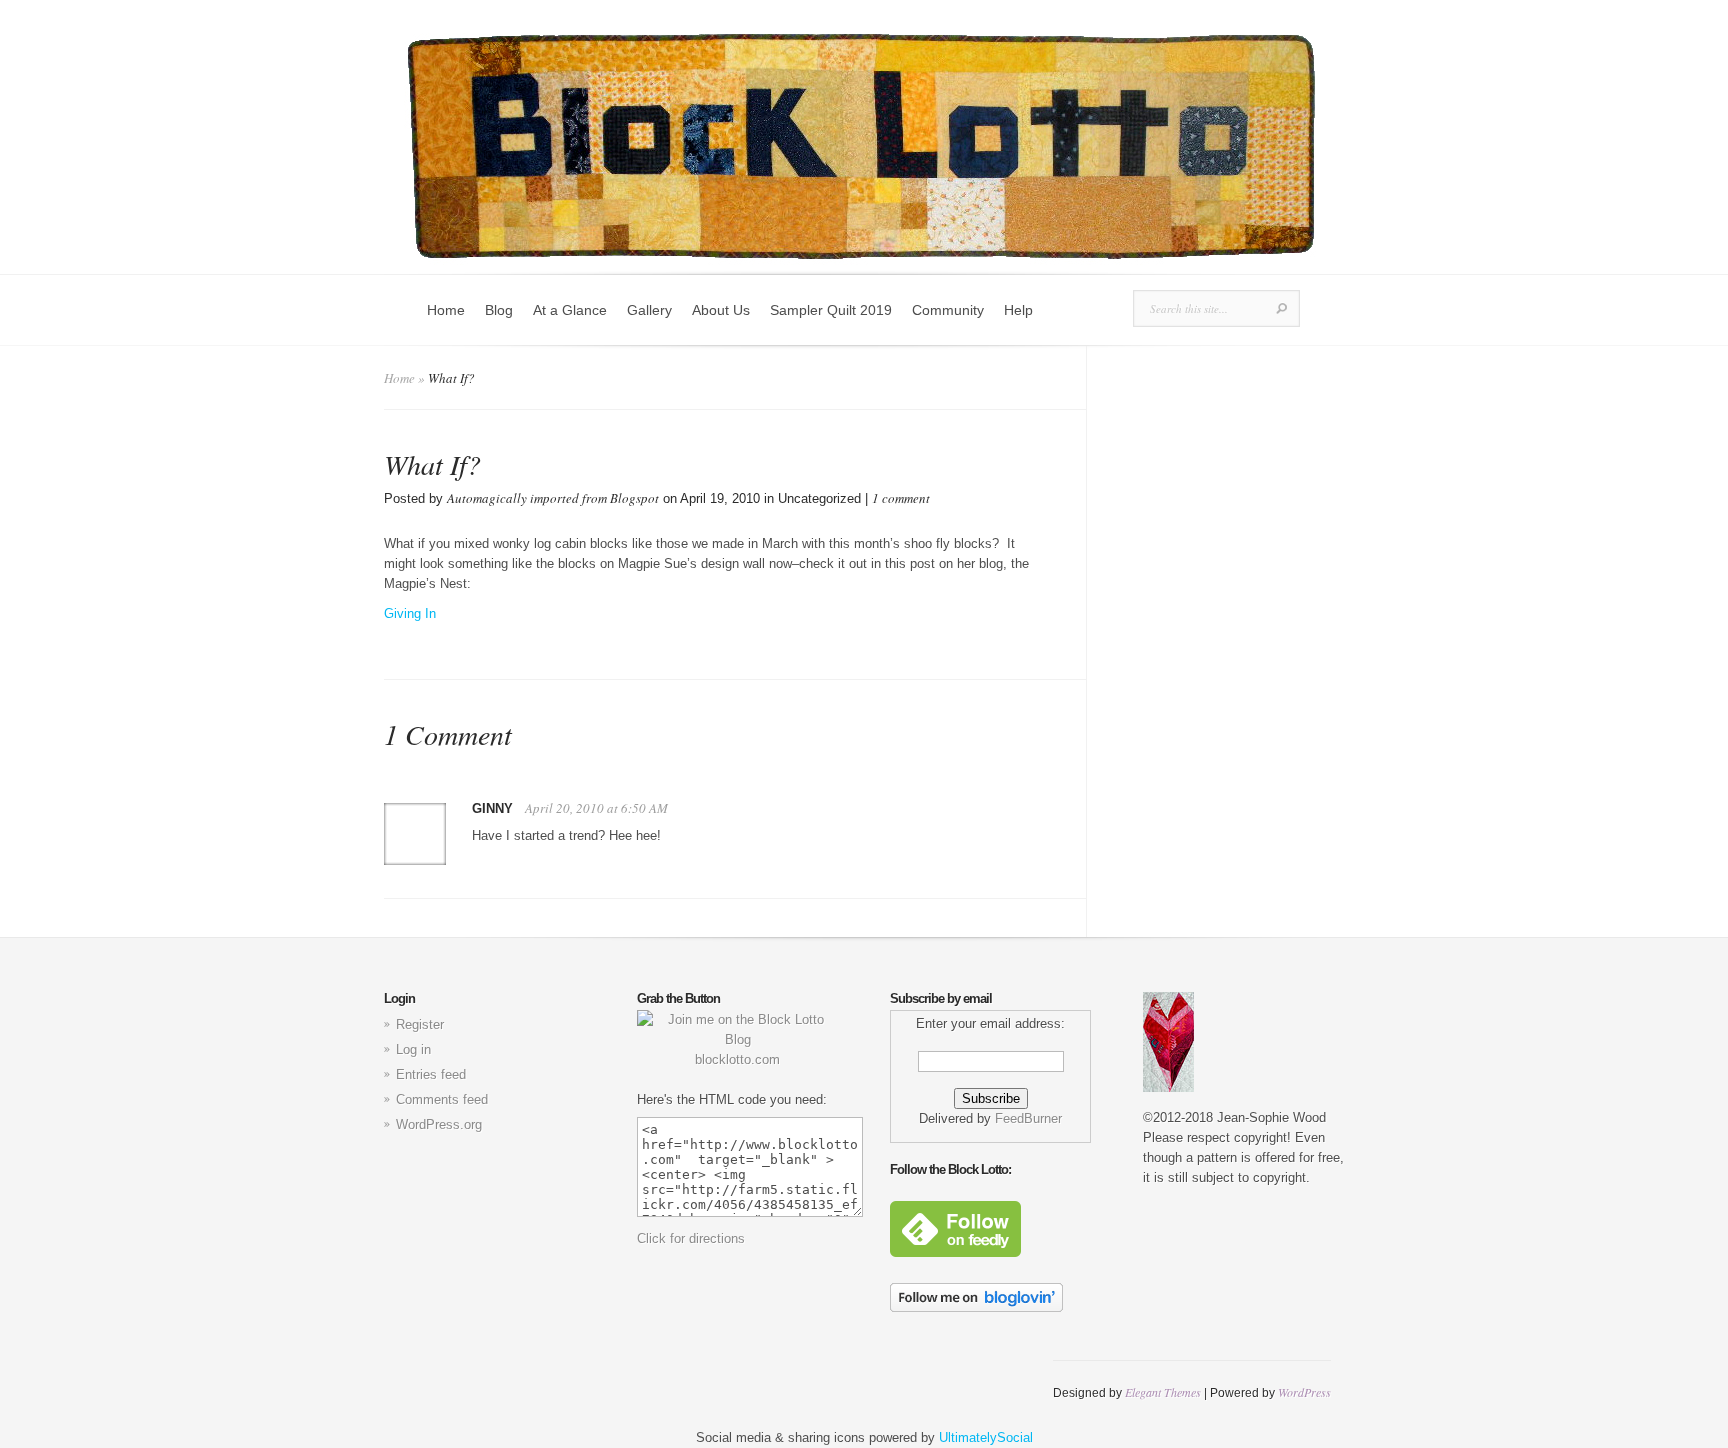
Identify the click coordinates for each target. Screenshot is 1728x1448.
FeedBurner (1028, 1118)
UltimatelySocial (986, 1437)
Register (420, 1024)
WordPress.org (439, 1124)
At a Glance (570, 310)
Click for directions (691, 1238)
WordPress (1304, 1392)
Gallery (649, 310)
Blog (499, 310)
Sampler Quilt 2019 (831, 310)
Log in (413, 1049)
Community (948, 310)
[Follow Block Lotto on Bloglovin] (976, 1307)
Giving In (410, 613)
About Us (721, 310)
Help (1018, 310)
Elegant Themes (1163, 1392)
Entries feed (431, 1074)
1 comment (901, 498)
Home (446, 310)
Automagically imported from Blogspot (553, 498)
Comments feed (442, 1099)
